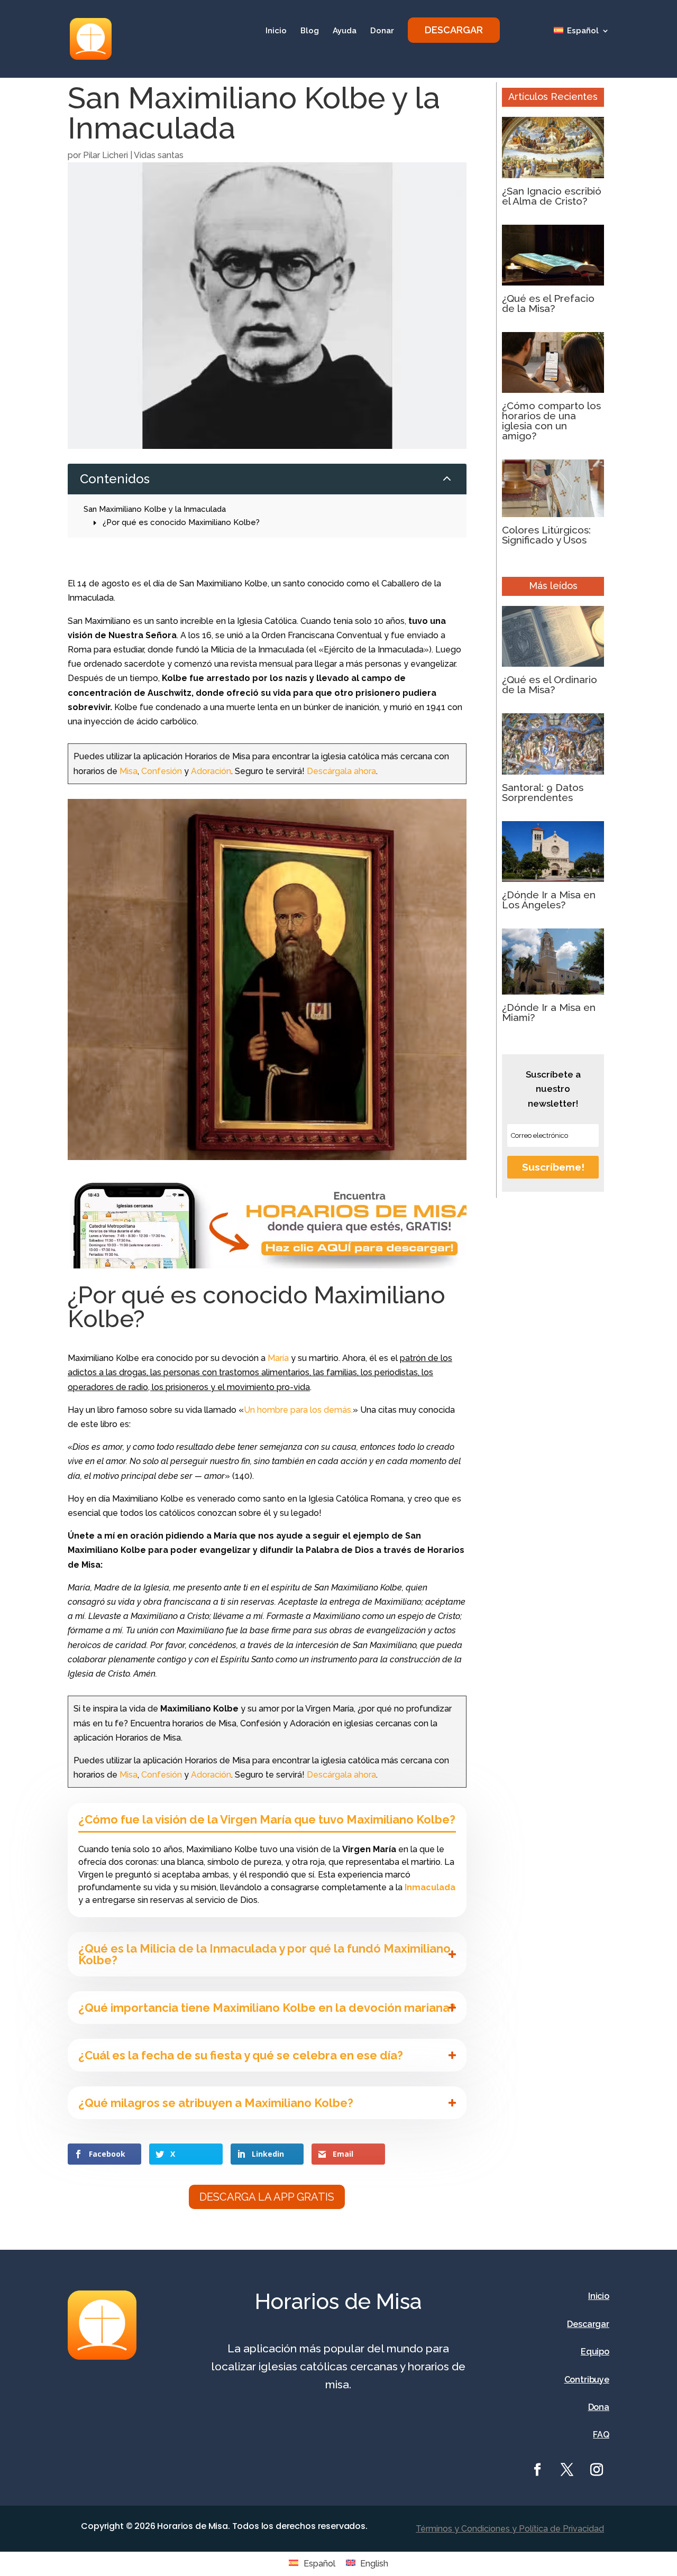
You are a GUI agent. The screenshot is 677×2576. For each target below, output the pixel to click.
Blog (310, 31)
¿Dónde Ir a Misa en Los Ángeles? (549, 900)
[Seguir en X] (567, 2470)
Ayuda (345, 31)
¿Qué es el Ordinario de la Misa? (550, 684)
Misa (129, 771)
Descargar (588, 2324)
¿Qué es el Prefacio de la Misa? (548, 303)
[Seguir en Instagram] (597, 2470)
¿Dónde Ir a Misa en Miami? (549, 1012)
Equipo (595, 2352)
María (278, 1358)
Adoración (211, 771)
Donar (382, 31)
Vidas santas (159, 155)
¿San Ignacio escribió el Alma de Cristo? (552, 196)
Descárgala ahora (341, 771)
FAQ (601, 2435)
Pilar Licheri (106, 155)
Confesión (162, 771)
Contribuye (587, 2380)
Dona (599, 2407)
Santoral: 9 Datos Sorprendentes (543, 792)
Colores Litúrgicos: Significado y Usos (546, 535)
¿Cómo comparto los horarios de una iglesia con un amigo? (551, 421)
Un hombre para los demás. (298, 1410)
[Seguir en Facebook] (537, 2470)
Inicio (276, 31)
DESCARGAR (454, 30)
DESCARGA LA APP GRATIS (267, 2197)
